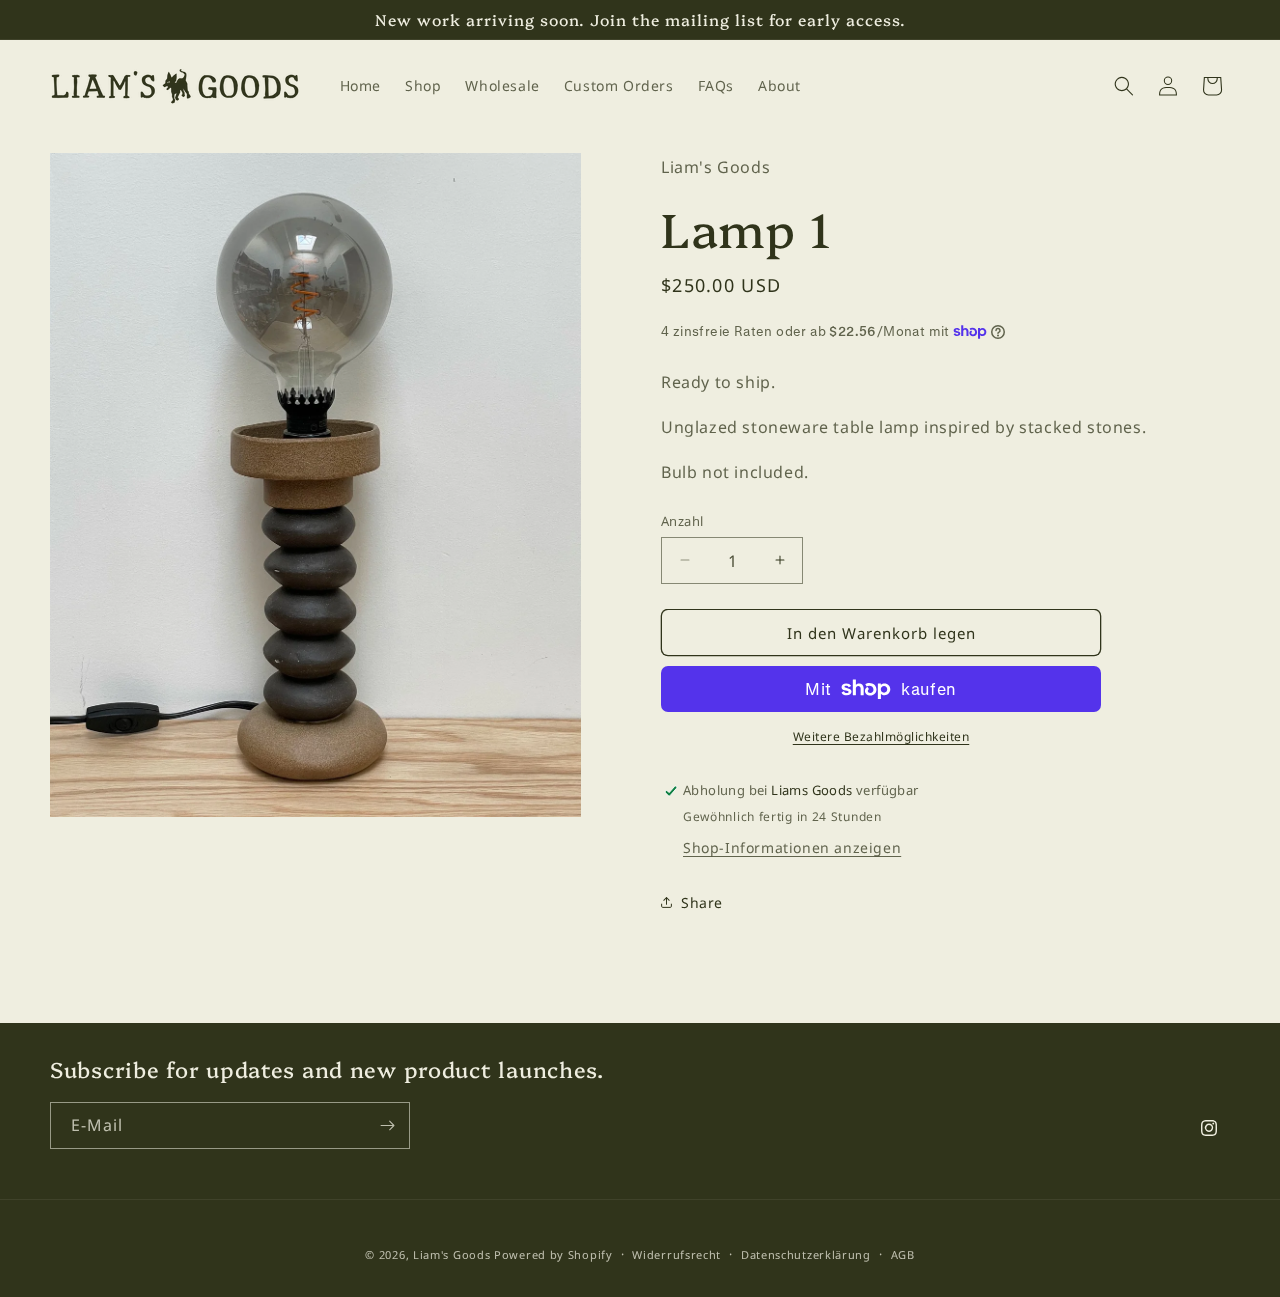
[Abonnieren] (387, 1125)
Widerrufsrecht (676, 1253)
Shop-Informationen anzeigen (792, 847)
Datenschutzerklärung (806, 1253)
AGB (903, 1253)
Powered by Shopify (553, 1254)
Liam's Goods (451, 1254)
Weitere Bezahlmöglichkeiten (881, 736)
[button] (1124, 86)
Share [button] (702, 901)
